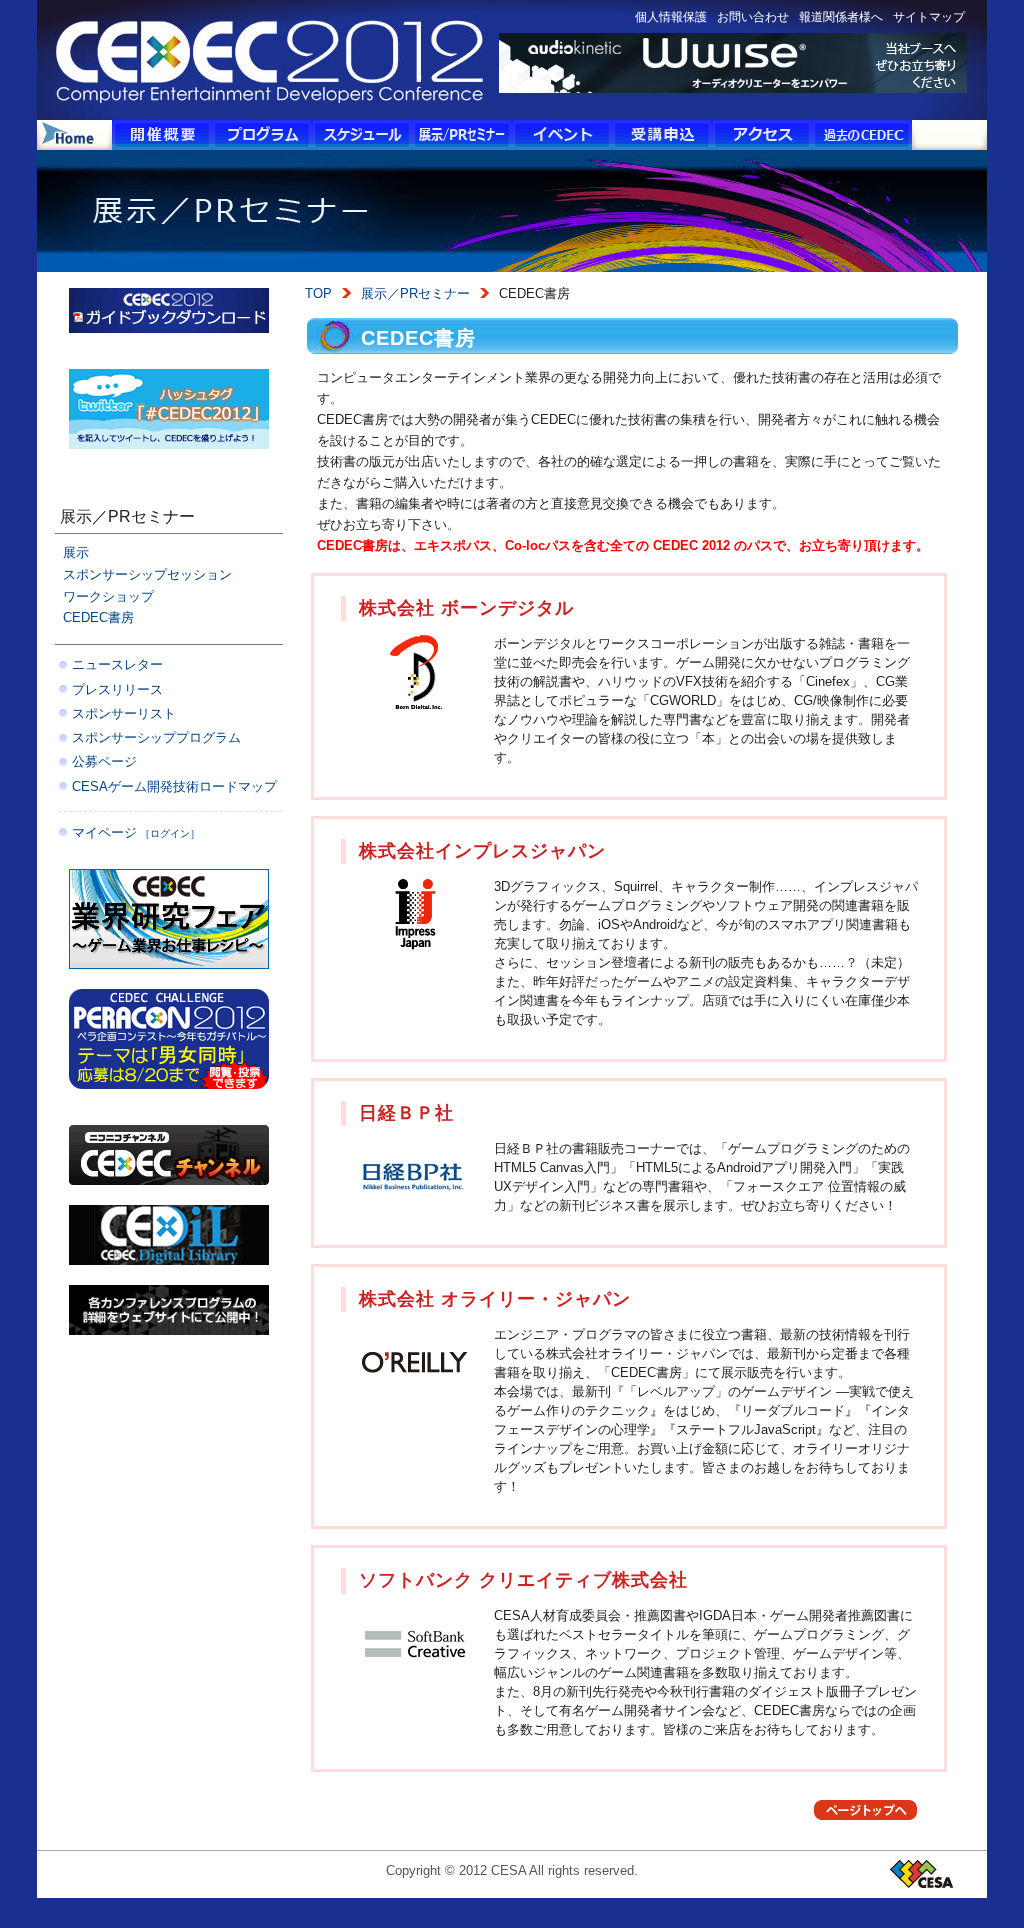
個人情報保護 (671, 17)
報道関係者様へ (841, 17)
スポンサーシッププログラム (156, 737)
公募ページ (104, 761)
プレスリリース (117, 689)
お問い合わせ (753, 17)
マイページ (136, 832)
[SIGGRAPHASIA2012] (169, 1329)
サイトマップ (929, 17)
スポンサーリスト (124, 713)
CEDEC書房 (98, 617)
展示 (76, 552)
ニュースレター (117, 664)
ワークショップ (108, 596)
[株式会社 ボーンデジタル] (414, 703)
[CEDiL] (169, 1259)
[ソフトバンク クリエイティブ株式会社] (414, 1675)
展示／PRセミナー (415, 293)
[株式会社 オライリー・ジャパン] (414, 1394)
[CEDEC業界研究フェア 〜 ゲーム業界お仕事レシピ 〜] (169, 963)
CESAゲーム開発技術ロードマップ (174, 786)
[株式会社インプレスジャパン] (414, 946)
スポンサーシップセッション (147, 574)
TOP (318, 293)
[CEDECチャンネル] (169, 1179)
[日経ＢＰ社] (414, 1208)
